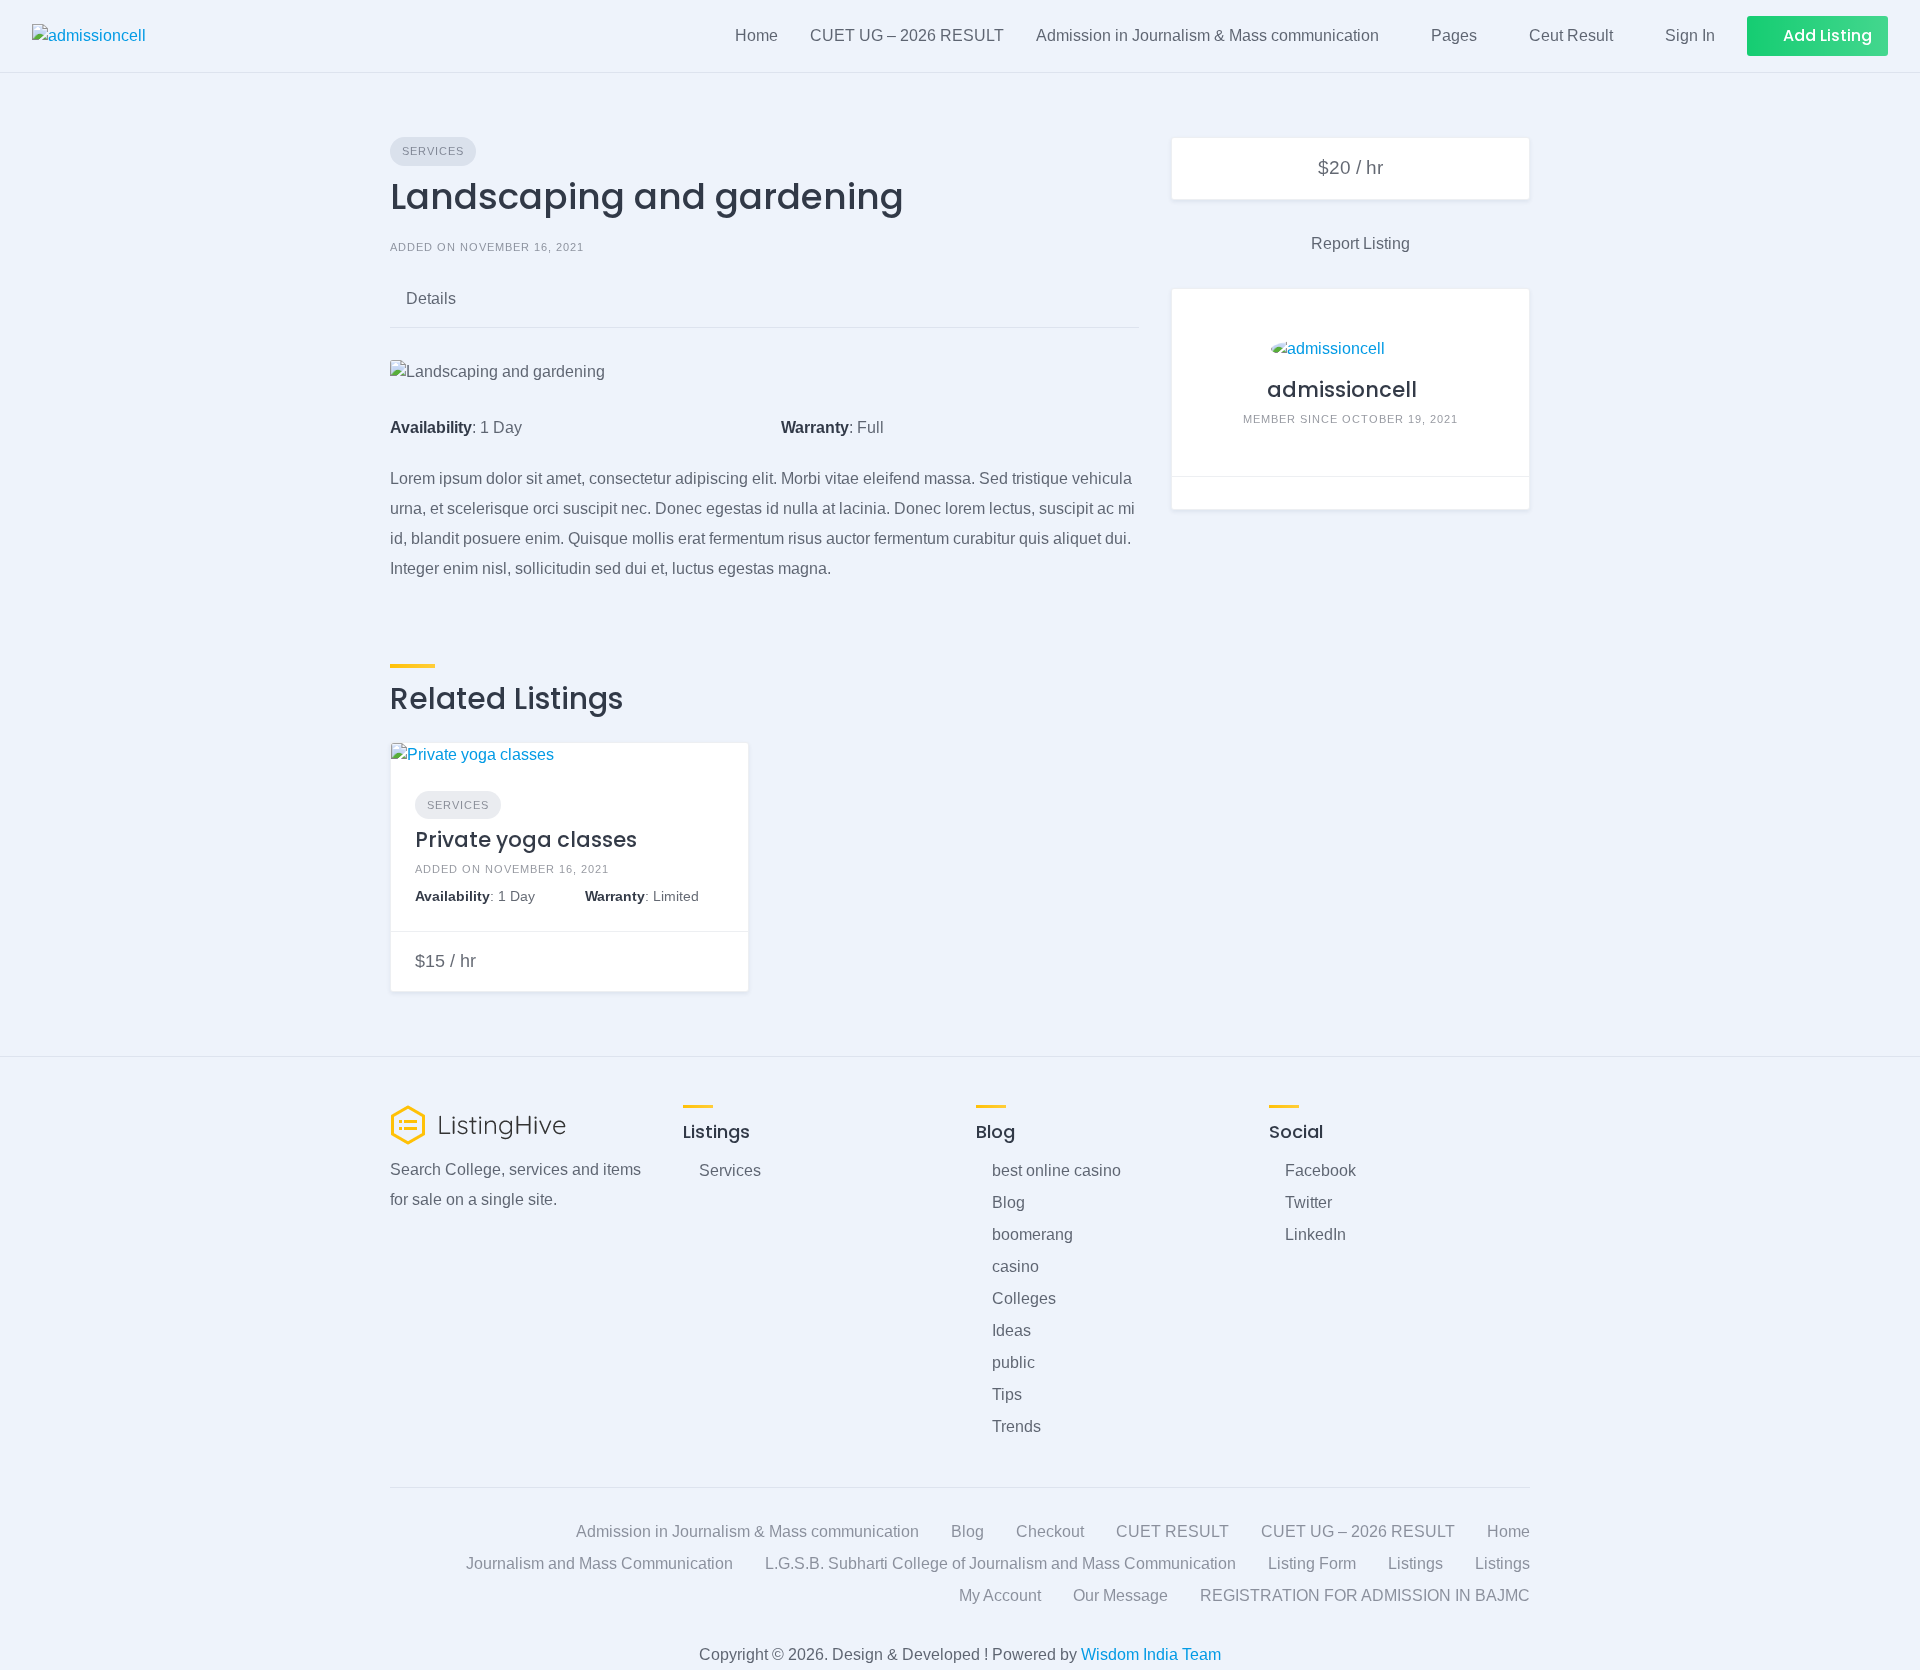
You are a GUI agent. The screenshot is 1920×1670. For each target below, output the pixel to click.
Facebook (1320, 1170)
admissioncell (1342, 389)
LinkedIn (1315, 1234)
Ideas (1011, 1330)
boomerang (1032, 1234)
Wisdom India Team (1149, 1654)
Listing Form (1312, 1563)
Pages (1454, 35)
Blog (1008, 1202)
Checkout (1050, 1531)
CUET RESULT (1172, 1531)
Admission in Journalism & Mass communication (1207, 35)
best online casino (1056, 1170)
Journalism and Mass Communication (599, 1563)
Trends (1016, 1426)
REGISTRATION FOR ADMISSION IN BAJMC (1365, 1595)
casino (1015, 1266)
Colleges (1024, 1298)
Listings (1415, 1563)
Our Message (1120, 1595)
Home (756, 35)
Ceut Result (1571, 35)
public (1013, 1362)
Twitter (1308, 1202)
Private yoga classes (526, 839)
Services (433, 151)
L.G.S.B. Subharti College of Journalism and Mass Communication (1000, 1563)
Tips (1007, 1394)
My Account (1000, 1595)
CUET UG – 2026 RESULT (907, 35)
